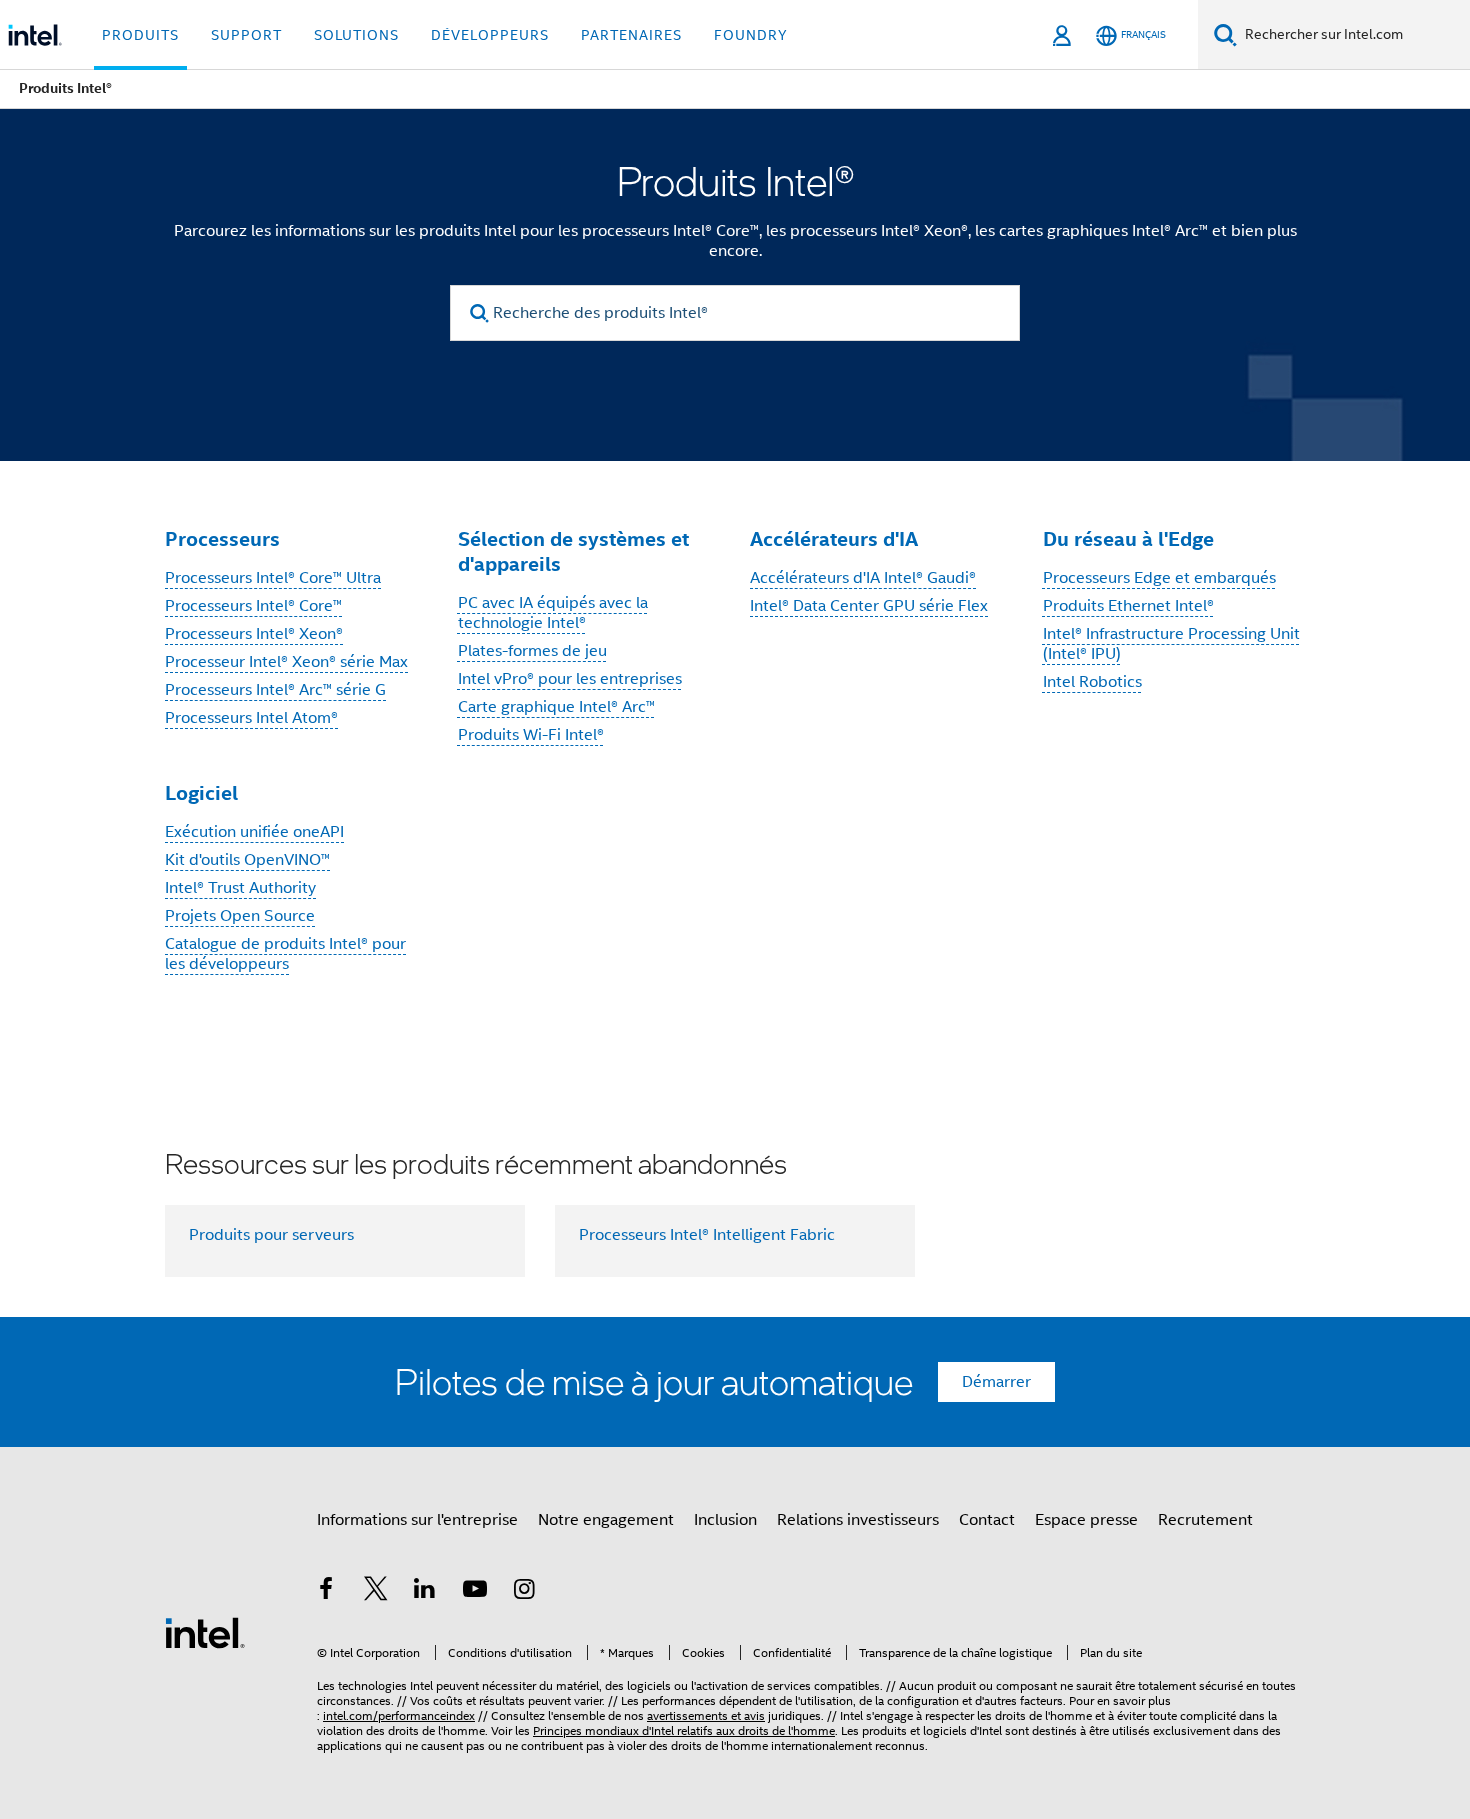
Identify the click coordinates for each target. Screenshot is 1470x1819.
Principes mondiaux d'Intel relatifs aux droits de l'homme (684, 1730)
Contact (987, 1520)
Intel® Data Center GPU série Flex (869, 606)
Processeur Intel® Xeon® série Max (286, 662)
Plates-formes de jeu (532, 651)
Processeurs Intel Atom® (251, 718)
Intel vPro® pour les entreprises (570, 679)
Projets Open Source (240, 916)
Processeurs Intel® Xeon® (254, 634)
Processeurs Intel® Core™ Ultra (273, 578)
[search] (479, 313)
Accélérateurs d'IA (834, 539)
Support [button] (246, 35)
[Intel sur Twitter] (376, 1592)
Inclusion (725, 1520)
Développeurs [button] (490, 35)
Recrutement (1205, 1520)
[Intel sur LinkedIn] (425, 1592)
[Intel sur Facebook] (326, 1592)
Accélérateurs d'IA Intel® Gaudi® (863, 578)
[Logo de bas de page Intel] (205, 1632)
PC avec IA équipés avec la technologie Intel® (553, 613)
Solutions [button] (356, 35)
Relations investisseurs (858, 1520)
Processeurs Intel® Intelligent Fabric (707, 1235)
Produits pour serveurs (271, 1235)
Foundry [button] (751, 35)
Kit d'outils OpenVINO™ (247, 860)
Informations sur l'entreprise (417, 1520)
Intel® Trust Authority (240, 888)
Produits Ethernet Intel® (1128, 606)
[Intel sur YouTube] (475, 1592)
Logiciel (201, 793)
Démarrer (996, 1382)
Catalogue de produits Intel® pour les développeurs (285, 954)
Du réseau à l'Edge (1128, 539)
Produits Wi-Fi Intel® (531, 735)
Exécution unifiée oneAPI (254, 832)
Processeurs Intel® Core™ (253, 606)
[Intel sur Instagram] (524, 1592)
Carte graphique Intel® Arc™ (556, 707)
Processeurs (222, 539)
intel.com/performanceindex (399, 1715)
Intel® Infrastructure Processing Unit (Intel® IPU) (1171, 644)
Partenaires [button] (631, 35)
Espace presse (1086, 1520)
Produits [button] (140, 35)
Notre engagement (606, 1520)
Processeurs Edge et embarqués (1159, 578)
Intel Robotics (1092, 682)
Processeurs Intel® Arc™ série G (275, 690)
